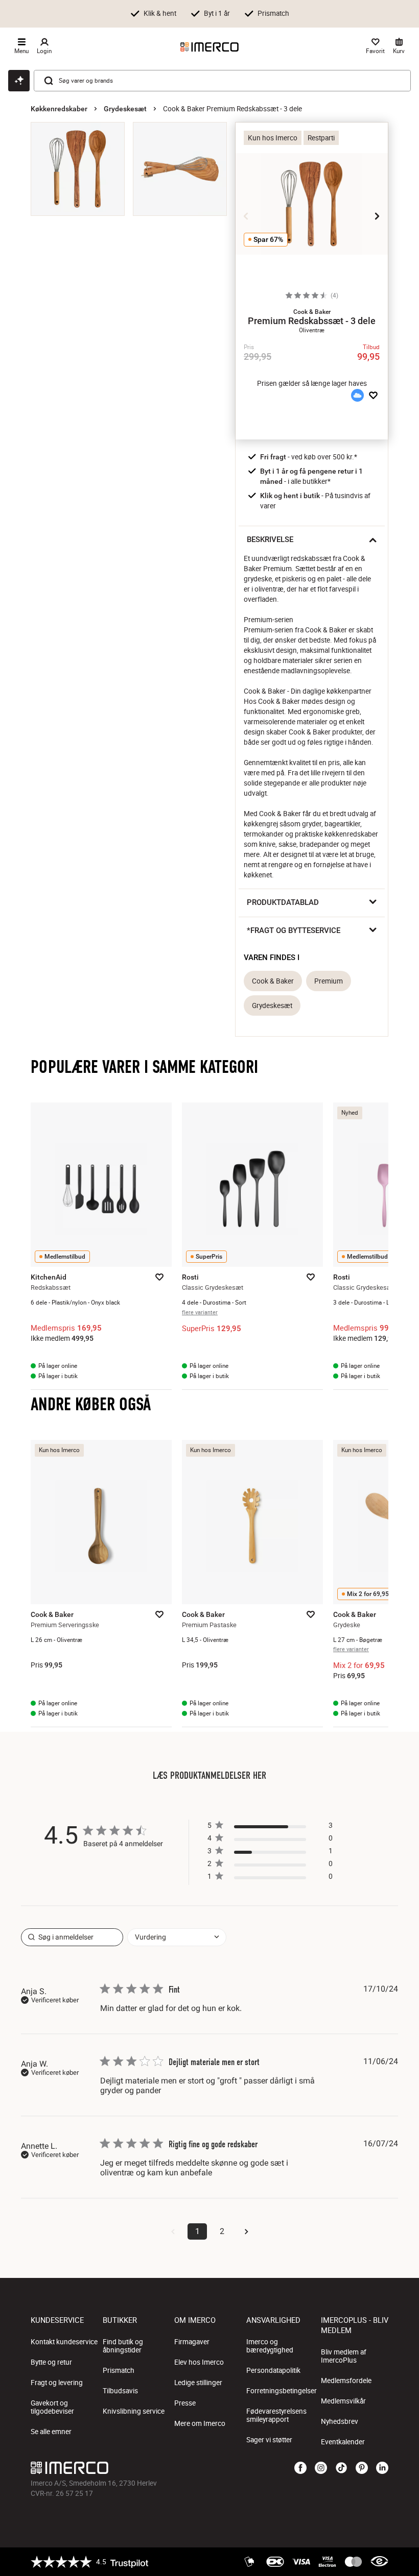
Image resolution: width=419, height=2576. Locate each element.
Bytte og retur (51, 2362)
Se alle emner (51, 2432)
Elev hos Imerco (199, 2362)
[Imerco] (209, 47)
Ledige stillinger (198, 2383)
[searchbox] (72, 1937)
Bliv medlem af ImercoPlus (344, 2356)
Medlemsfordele (346, 2381)
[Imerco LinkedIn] (382, 2468)
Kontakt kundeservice (64, 2342)
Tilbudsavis (120, 2391)
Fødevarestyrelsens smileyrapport (276, 2415)
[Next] (377, 216)
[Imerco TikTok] (341, 2468)
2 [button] (222, 2231)
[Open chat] (19, 81)
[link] (270, 1879)
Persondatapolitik (273, 2370)
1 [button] (197, 2231)
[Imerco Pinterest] (362, 2468)
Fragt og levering (57, 2383)
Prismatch (119, 2370)
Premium (329, 981)
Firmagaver (192, 2342)
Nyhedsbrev (340, 2421)
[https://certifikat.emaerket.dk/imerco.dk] (379, 2562)
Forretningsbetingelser (282, 2391)
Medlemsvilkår (343, 2401)
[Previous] (246, 216)
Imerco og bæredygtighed (270, 2346)
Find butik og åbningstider (123, 2346)
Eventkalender (343, 2442)
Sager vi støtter (269, 2440)
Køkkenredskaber (59, 109)
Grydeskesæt (125, 109)
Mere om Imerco (200, 2423)
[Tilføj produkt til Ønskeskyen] (357, 396)
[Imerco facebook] (300, 2468)
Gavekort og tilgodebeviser (52, 2407)
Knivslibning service (134, 2411)
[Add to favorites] (373, 396)
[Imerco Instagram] (321, 2468)
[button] (312, 312)
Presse (185, 2403)
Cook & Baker (273, 981)
